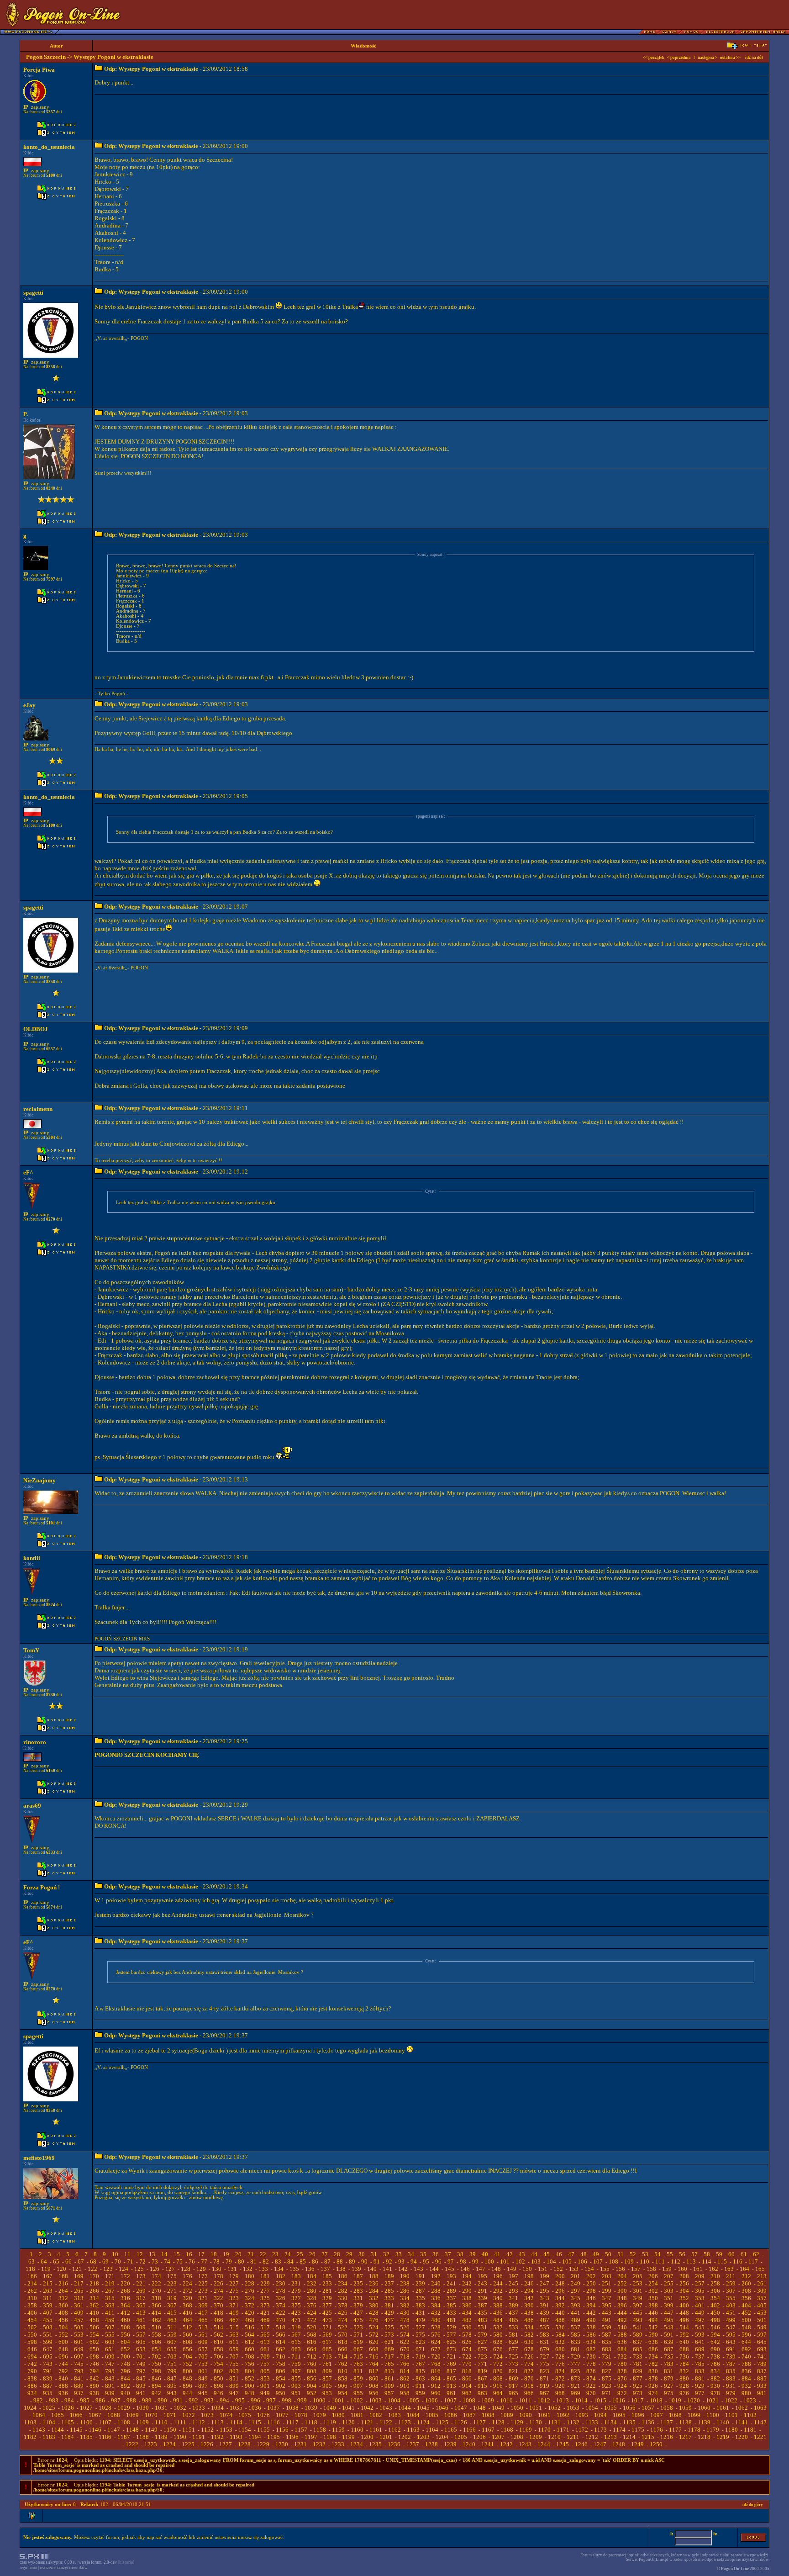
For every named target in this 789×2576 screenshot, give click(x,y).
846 (156, 2378)
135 (294, 2269)
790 (32, 2371)
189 (389, 2276)
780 (622, 2364)
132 (248, 2269)
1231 (300, 2444)
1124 (423, 2422)
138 (341, 2269)
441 (576, 2313)
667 (358, 2349)
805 (265, 2371)
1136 (648, 2422)
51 (621, 2254)
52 (633, 2254)
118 (30, 2269)
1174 (619, 2430)
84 (290, 2261)
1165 (451, 2430)
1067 (95, 2415)
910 (405, 2386)
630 (529, 2342)
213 (762, 2276)
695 (48, 2356)
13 (152, 2254)
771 (482, 2364)
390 (529, 2305)
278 (281, 2291)
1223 (151, 2444)
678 (529, 2349)
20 (238, 2254)
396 (622, 2305)
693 (762, 2349)
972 (622, 2393)
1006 (431, 2400)
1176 (657, 2430)
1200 (367, 2437)
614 (281, 2342)
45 (547, 2254)
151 (543, 2269)
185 (327, 2276)
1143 (39, 2430)
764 (374, 2364)
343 (544, 2298)
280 (312, 2291)
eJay (29, 705)
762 (343, 2364)
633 (576, 2342)
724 (498, 2356)
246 (529, 2283)
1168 (507, 2430)
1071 (170, 2415)
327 (296, 2298)
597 (762, 2335)
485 (513, 2320)
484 (498, 2320)
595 (731, 2335)
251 (607, 2283)
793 (79, 2371)
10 (115, 2254)
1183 (49, 2437)
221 (141, 2283)
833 (700, 2371)
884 (746, 2378)
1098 (675, 2415)
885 (762, 2378)
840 (63, 2378)
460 (125, 2320)
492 (622, 2320)
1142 (760, 2422)
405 (762, 2305)
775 (544, 2364)
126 (155, 2269)
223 (172, 2283)
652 (125, 2349)
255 (669, 2283)
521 (327, 2327)
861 (389, 2378)
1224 (169, 2444)
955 (358, 2393)
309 (762, 2291)
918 (529, 2386)
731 (607, 2356)
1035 (236, 2408)
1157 (301, 2430)
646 (32, 2349)
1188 (142, 2437)
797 (141, 2371)
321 (203, 2298)
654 (156, 2349)
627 (482, 2342)
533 (513, 2327)
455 (48, 2320)
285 (389, 2291)
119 (46, 2269)
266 (94, 2291)
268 (125, 2291)
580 (498, 2335)
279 (296, 2291)
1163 (413, 2430)
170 (94, 2276)
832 (684, 2371)
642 (715, 2342)
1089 (507, 2415)
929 (700, 2386)
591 (669, 2335)
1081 (357, 2415)
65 (56, 2261)
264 (63, 2291)
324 (250, 2298)
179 (234, 2276)
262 (32, 2291)
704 (187, 2356)
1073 (207, 2415)
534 (529, 2327)
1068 (114, 2415)
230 (281, 2283)
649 (79, 2349)
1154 (245, 2430)
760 (312, 2364)
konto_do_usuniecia (49, 147)
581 (513, 2335)
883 (731, 2378)
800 (187, 2371)
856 (312, 2378)
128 (186, 2269)
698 (94, 2356)
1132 (573, 2422)
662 (281, 2349)
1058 (667, 2408)
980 (746, 2393)
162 (713, 2269)
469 (265, 2320)
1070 (151, 2415)
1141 (742, 2422)
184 (312, 2276)
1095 (619, 2415)
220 (125, 2283)
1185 (86, 2437)
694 (32, 2356)
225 (203, 2283)
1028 (105, 2408)
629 (513, 2342)
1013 (563, 2400)
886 (32, 2386)
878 (653, 2378)
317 (141, 2298)
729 (576, 2356)
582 (529, 2335)
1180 (731, 2430)
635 (607, 2342)
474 (343, 2320)
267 (110, 2291)
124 (124, 2269)
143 (418, 2269)
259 (731, 2283)
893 (141, 2386)
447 (669, 2313)
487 (544, 2320)
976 (684, 2393)
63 (32, 2261)
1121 (367, 2422)
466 (218, 2320)
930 (715, 2386)
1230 (282, 2444)
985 (85, 2400)
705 (203, 2356)
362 (94, 2305)
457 (79, 2320)
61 (744, 2254)
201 (576, 2276)
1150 (170, 2430)
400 (684, 2305)
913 (451, 2386)
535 (544, 2327)
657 (203, 2349)
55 (670, 2254)
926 (653, 2386)
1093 (582, 2415)
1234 (357, 2444)
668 (374, 2349)
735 (669, 2356)
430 (405, 2313)
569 (327, 2335)
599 (48, 2342)
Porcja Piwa (39, 70)
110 (644, 2261)
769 (451, 2364)
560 (187, 2335)
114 (707, 2261)
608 (187, 2342)
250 (591, 2283)
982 (38, 2400)
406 (32, 2313)
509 (141, 2327)
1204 (442, 2437)
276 (250, 2291)
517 (265, 2327)
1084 (413, 2415)
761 (327, 2364)
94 (414, 2261)
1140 (723, 2422)
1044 (405, 2408)
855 (296, 2378)
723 (482, 2356)
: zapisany (36, 107)
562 (218, 2335)
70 (118, 2261)
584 (560, 2335)
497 (700, 2320)
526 (405, 2327)
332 (374, 2298)
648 (63, 2349)
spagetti (33, 293)
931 (731, 2386)
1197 (311, 2437)
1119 (330, 2422)
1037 (274, 2408)
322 (218, 2298)
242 (467, 2283)
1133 (592, 2422)
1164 (432, 2430)
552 (63, 2335)
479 (420, 2320)
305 (700, 2291)
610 (218, 2342)
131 (232, 2269)
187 (358, 2276)
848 (187, 2378)
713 (327, 2356)
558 (156, 2335)
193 (451, 2276)
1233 (338, 2444)
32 (386, 2254)
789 (762, 2364)
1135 (629, 2422)
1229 (263, 2444)
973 (638, 2393)
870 (529, 2378)
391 (544, 2305)
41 (497, 2254)
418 (218, 2313)
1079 (320, 2415)
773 (513, 2364)
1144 (58, 2430)
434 (467, 2313)
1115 (255, 2422)
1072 (189, 2415)
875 (607, 2378)
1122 (386, 2422)
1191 (199, 2437)
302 (653, 2291)
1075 (245, 2415)
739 (731, 2356)
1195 (274, 2437)
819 (482, 2371)
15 (177, 2254)
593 (700, 2335)
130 (217, 2269)
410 (94, 2313)
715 (358, 2356)
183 (296, 2276)
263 (48, 2291)
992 (193, 2400)
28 (337, 2254)
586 (591, 2335)
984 (69, 2400)
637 (638, 2342)
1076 (263, 2415)
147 (481, 2269)
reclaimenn (38, 1109)
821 (513, 2371)
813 (389, 2371)
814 (405, 2371)
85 (303, 2261)
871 (544, 2378)
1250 (656, 2444)
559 (172, 2335)
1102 (750, 2415)
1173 (600, 2430)
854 (281, 2378)
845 (141, 2378)
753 (203, 2364)
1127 (479, 2422)
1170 (544, 2430)
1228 (244, 2444)
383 (420, 2305)
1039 (311, 2408)
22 (263, 2254)
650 (94, 2349)
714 (343, 2356)
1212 (592, 2437)
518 (281, 2327)
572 (374, 2335)
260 (746, 2283)
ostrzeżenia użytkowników (64, 2568)
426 (343, 2313)
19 (226, 2254)
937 (79, 2393)
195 (482, 2276)
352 (684, 2298)
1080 (338, 2415)
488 (560, 2320)
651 (110, 2349)
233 (327, 2283)
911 (420, 2386)
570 (343, 2335)
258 (715, 2283)
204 (622, 2276)
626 (467, 2342)
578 (467, 2335)
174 (156, 2276)
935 (48, 2393)
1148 (132, 2430)
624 (436, 2342)
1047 (461, 2408)
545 (700, 2327)
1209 (536, 2437)
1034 (217, 2408)
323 (234, 2298)
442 (591, 2313)
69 (105, 2261)
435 (482, 2313)
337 (451, 2298)
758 (281, 2364)
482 (467, 2320)
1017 (637, 2400)
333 (389, 2298)
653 (141, 2349)
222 (156, 2283)
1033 (199, 2408)
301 (638, 2291)
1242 (506, 2444)
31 (374, 2254)
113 (691, 2261)
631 (544, 2342)
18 (214, 2254)
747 (110, 2364)
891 (110, 2386)
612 (250, 2342)
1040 (330, 2408)
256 (684, 2283)
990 (162, 2400)
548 (746, 2327)
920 (560, 2386)
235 (358, 2283)
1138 (685, 2422)
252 (622, 2283)
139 (356, 2269)
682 (591, 2349)
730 (591, 2356)
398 (653, 2305)
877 (638, 2378)
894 (156, 2386)
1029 (124, 2408)
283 (358, 2291)
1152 (207, 2430)
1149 (151, 2430)
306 (715, 2291)
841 (79, 2378)
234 (343, 2283)
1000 (319, 2400)
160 (682, 2269)
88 (340, 2261)
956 (374, 2393)
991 (178, 2400)
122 (92, 2269)
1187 (124, 2437)
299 (607, 2291)
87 (327, 2261)
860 (374, 2378)
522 (343, 2327)
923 (607, 2386)
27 (325, 2254)
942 (156, 2393)
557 (141, 2335)
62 (756, 2254)
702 (156, 2356)
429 (389, 2313)
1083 (394, 2415)
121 (77, 2269)
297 (576, 2291)
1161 (376, 2430)
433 (451, 2313)
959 (420, 2393)
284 (374, 2291)
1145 (76, 2430)
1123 (405, 2422)
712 (312, 2356)
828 (622, 2371)
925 (638, 2386)
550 (32, 2335)
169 (79, 2276)
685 (638, 2349)
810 (343, 2371)
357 (762, 2298)
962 (467, 2393)
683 (607, 2349)
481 (451, 2320)
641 (700, 2342)
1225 (188, 2444)
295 (544, 2291)
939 (110, 2393)
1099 (694, 2415)
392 (560, 2305)
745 (79, 2364)
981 (762, 2393)
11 (127, 2254)
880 (684, 2378)
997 (271, 2400)
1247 (600, 2444)
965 (513, 2393)
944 (187, 2393)
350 (653, 2298)
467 (234, 2320)
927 (669, 2386)
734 (653, 2356)
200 (560, 2276)
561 (203, 2335)
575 (420, 2335)
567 (296, 2335)
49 (596, 2254)
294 (529, 2291)
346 (591, 2298)
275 (234, 2291)
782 (653, 2364)
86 (315, 2261)
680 (560, 2349)
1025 (49, 2408)
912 (436, 2386)
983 (54, 2400)
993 (209, 2400)
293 (513, 2291)
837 (762, 2371)
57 (694, 2254)
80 (241, 2261)
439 (544, 2313)
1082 (376, 2415)
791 (48, 2371)
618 (343, 2342)
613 (265, 2342)
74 (167, 2261)
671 (420, 2349)
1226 (207, 2444)
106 (582, 2261)
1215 (648, 2437)
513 (203, 2327)
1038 (292, 2408)
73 (155, 2261)
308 (746, 2291)
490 (591, 2320)
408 (63, 2313)
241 (451, 2283)
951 (296, 2393)
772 (498, 2364)
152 (558, 2269)
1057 (648, 2408)
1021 (712, 2400)
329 (327, 2298)
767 (420, 2364)
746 (94, 2364)
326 (281, 2298)
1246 (581, 2444)
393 (576, 2305)
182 (281, 2276)
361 (79, 2305)
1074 (226, 2415)
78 (216, 2261)
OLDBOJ (36, 1029)
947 (234, 2393)
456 (63, 2320)
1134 (610, 2422)
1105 (68, 2422)
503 (48, 2327)
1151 (189, 2430)
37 (448, 2254)
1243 (525, 2444)
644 (746, 2342)
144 (434, 2269)
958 (405, 2393)
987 (116, 2400)
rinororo (35, 1742)
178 (218, 2276)
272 (187, 2291)
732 (622, 2356)
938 (94, 2393)
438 (529, 2313)
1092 (563, 2415)
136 (310, 2269)
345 (576, 2298)
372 (250, 2305)
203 (607, 2276)
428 (374, 2313)
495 (669, 2320)
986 (100, 2400)
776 (560, 2364)
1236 (394, 2444)
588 (622, 2335)
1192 (217, 2437)
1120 (348, 2422)
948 (250, 2393)
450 (715, 2313)
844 (125, 2378)
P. (26, 414)
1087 (469, 2415)
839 (48, 2378)
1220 (742, 2437)
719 (420, 2356)
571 (358, 2335)
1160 (357, 2430)
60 (731, 2254)
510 (156, 2327)
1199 (348, 2437)
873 (576, 2378)
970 (591, 2393)
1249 (637, 2444)
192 (436, 2276)
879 (669, 2378)
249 (576, 2283)
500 (746, 2320)
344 (560, 2298)
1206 (479, 2437)
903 (296, 2386)
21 (251, 2254)
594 (715, 2335)
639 (669, 2342)
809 (327, 2371)
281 (327, 2291)
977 (700, 2393)
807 (296, 2371)
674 (467, 2349)
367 (172, 2305)
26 (312, 2254)
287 (420, 2291)
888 (63, 2386)
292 (498, 2291)
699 (110, 2356)
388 (498, 2305)
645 (762, 2342)
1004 (394, 2400)
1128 (498, 2422)
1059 (685, 2408)
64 (44, 2261)
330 (343, 2298)
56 (682, 2254)
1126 (461, 2422)
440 (560, 2313)
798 (156, 2371)
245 (513, 2283)
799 (172, 2371)
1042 (367, 2408)
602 (94, 2342)
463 (172, 2320)
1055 (610, 2408)
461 (141, 2320)
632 (560, 2342)
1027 (86, 2408)
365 (141, 2305)
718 (405, 2356)
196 (498, 2276)
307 (731, 2291)
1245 (563, 2444)
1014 (581, 2400)
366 (156, 2305)
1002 (357, 2400)
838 (32, 2378)
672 (436, 2349)
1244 (544, 2444)
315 (110, 2298)
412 (125, 2313)
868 (498, 2378)
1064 (39, 2415)
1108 (124, 2422)
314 (94, 2298)
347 (607, 2298)
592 (684, 2335)
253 (638, 2283)
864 (436, 2378)
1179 (713, 2430)
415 (172, 2313)
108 (613, 2261)
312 (63, 2298)
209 (700, 2276)
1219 (723, 2437)
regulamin (29, 2568)
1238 (431, 2444)
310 (32, 2298)
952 (312, 2393)
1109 (142, 2422)
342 (529, 2298)
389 (513, 2305)
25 (300, 2254)
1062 (742, 2408)
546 (715, 2327)
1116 (274, 2422)
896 (187, 2386)
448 (684, 2313)
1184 (68, 2437)
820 (498, 2371)
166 (32, 2276)
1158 (320, 2430)
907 (358, 2386)
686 (653, 2349)
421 (265, 2313)
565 (265, 2335)
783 (669, 2364)
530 (467, 2327)
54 (657, 2254)
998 (287, 2400)
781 (638, 2364)
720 (436, 2356)
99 (475, 2261)
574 (405, 2335)
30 (362, 2254)
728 (560, 2356)
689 (700, 2349)
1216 (667, 2437)
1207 (498, 2437)
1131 (554, 2422)
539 (607, 2327)
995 (240, 2400)
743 (48, 2364)
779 (607, 2364)
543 (669, 2327)
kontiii (32, 1558)
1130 (536, 2422)
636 (622, 2342)
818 (467, 2371)
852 (250, 2378)
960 (436, 2393)
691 (731, 2349)
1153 (226, 2430)
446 (653, 2313)
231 (296, 2283)
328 (312, 2298)
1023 (750, 2400)
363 (110, 2305)
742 (32, 2364)
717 (389, 2356)
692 (746, 2349)
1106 (86, 2422)
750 (156, 2364)
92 (389, 2261)
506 (94, 2327)
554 (94, 2335)
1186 (105, 2437)
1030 (142, 2408)
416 (187, 2313)
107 (598, 2261)
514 (218, 2327)
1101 (731, 2415)
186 (343, 2276)
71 (130, 2261)
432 (436, 2313)
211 (731, 2276)
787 (731, 2364)
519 (296, 2327)
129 (201, 2269)
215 (48, 2283)
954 (343, 2393)
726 (529, 2356)
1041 (348, 2408)
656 (187, 2349)
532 (498, 2327)
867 (482, 2378)
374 (281, 2305)
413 (141, 2313)
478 (405, 2320)
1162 (394, 2430)
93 (401, 2261)
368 (187, 2305)
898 (218, 2386)
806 (281, 2371)
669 (389, 2349)
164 (744, 2269)
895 (172, 2386)
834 (715, 2371)
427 (358, 2313)
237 (389, 2283)
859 (358, 2378)
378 (343, 2305)
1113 (217, 2422)
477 (389, 2320)
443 (607, 2313)
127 (170, 2269)
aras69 (32, 1806)
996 (255, 2400)
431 (420, 2313)
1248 (619, 2444)
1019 (675, 2400)
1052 (554, 2408)
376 (312, 2305)
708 (250, 2356)
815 (420, 2371)
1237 (413, 2444)
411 (110, 2313)
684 (622, 2349)
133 (263, 2269)
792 (63, 2371)
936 (63, 2393)
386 (467, 2305)
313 (79, 2298)
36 (436, 2254)
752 (187, 2364)
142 (403, 2269)
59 (719, 2254)
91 (377, 2261)
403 (731, 2305)
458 (94, 2320)
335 (420, 2298)
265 (79, 2291)
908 (374, 2386)
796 (125, 2371)
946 (218, 2393)
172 (125, 2276)
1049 (498, 2408)
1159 (338, 2430)
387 (482, 2305)
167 (48, 2276)
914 (467, 2386)
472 (312, 2320)
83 (278, 2261)
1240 (469, 2444)
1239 (450, 2444)
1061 (723, 2408)
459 (110, 2320)
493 (638, 2320)
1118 (311, 2422)
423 (296, 2313)
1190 (180, 2437)
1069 (132, 2415)
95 (426, 2261)
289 (451, 2291)
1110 (161, 2422)
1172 (582, 2430)
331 (358, 2298)
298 (591, 2291)
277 (265, 2291)
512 (187, 2327)
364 (125, 2305)
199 (544, 2276)
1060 (704, 2408)
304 (684, 2291)
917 (513, 2386)
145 (450, 2269)
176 (187, 2276)
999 (302, 2400)
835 (731, 2371)
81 (253, 2261)
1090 (526, 2415)
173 (141, 2276)
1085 (432, 2415)
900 (250, 2386)
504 (63, 2327)
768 (436, 2364)
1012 (544, 2400)
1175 (638, 2430)
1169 (526, 2430)
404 (746, 2305)
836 (746, 2371)
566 (281, 2335)
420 (250, 2313)
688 (684, 2349)
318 (156, 2298)
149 (512, 2269)
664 (312, 2349)
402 (715, 2305)
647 (48, 2349)
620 (374, 2342)
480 (436, 2320)
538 (591, 2327)
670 (405, 2349)
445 (638, 2313)
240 (436, 2283)
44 (534, 2254)
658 (218, 2349)
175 (172, 2276)
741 (762, 2356)
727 (544, 2356)
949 (265, 2393)
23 (275, 2254)
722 (467, 2356)
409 (79, 2313)
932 (746, 2386)
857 (327, 2378)
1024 (30, 2408)
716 (374, 2356)
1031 (161, 2408)
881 (700, 2378)
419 (234, 2313)
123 (108, 2269)
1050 (517, 2408)
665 (327, 2349)
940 (125, 2393)
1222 (132, 2444)
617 (327, 2342)
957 (389, 2393)
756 (250, 2364)
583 (544, 2335)
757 (265, 2364)
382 (405, 2305)
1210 (554, 2437)
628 (498, 2342)
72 (142, 2261)
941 (141, 2393)
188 (374, 2276)
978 (715, 2393)
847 (172, 2378)
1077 (282, 2415)
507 (110, 2327)
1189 (161, 2437)
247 (544, 2283)
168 (63, 2276)
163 (729, 2269)
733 (638, 2356)
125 (139, 2269)
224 (187, 2283)
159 (667, 2269)
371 (234, 2305)
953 (327, 2393)
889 (79, 2386)
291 (482, 2291)
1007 (450, 2400)
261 (762, 2283)
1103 (30, 2422)
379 (358, 2305)
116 (738, 2261)
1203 (423, 2437)
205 (638, 2276)
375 (296, 2305)
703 (172, 2356)
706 (218, 2356)
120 (61, 2269)
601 (79, 2342)
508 (125, 2327)
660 (250, 2349)
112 (676, 2261)
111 (660, 2261)
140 (372, 2269)
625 (451, 2342)
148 (496, 2269)
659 (234, 2349)
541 (638, 2327)
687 (669, 2349)
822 (529, 2371)
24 (288, 2254)
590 (653, 2335)
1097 (657, 2415)
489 (576, 2320)
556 (125, 2335)
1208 (517, 2437)
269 (141, 2291)
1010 (506, 2400)
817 (451, 2371)
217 (79, 2283)
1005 (413, 2400)
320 (187, 2298)
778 (591, 2364)
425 (327, 2313)
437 (513, 2313)
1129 (517, 2422)
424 (312, 2313)
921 (576, 2386)
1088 (488, 2415)
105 (567, 2261)
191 (420, 2276)
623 (420, 2342)
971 (607, 2393)
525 (389, 2327)
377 (327, 2305)
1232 (319, 2444)
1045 (423, 2408)
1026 (68, 2408)
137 (325, 2269)
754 (218, 2364)
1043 (386, 2408)
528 (436, 2327)
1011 (525, 2400)
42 (510, 2254)
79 (229, 2261)
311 (48, 2298)
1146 (95, 2430)
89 (352, 2261)
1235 (375, 2444)
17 (201, 2254)
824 (560, 2371)
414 (156, 2313)
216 (63, 2283)
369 (203, 2305)
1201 (386, 2437)
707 (234, 2356)
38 (460, 2254)
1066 (76, 2415)
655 (172, 2349)
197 (513, 2276)
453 (762, 2313)
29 (349, 2254)
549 (762, 2327)
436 (498, 2313)
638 (653, 2342)
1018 (656, 2400)
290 (467, 2291)
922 (591, 2386)
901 (265, 2386)
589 (638, 2335)
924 (622, 2386)
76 (192, 2261)
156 (620, 2269)
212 (746, 2276)
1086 (451, 2415)
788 (746, 2364)
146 (465, 2269)
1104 (49, 2422)
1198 (330, 2437)
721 (451, 2356)
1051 (536, 2408)
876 (622, 2378)
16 (189, 2254)
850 (218, 2378)
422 (281, 2313)
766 (405, 2364)
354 (715, 2298)
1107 (105, 2422)
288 (436, 2291)
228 (250, 2283)
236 (374, 2283)
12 (140, 2254)
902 (281, 2386)
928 (684, 2386)
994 (224, 2400)
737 (700, 2356)
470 (281, 2320)
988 (131, 2400)
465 (203, 2320)
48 (584, 2254)
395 (607, 2305)
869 (513, 2378)
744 (63, 2364)
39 (473, 2254)
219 (110, 2283)
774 (529, 2364)
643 (731, 2342)
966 (529, 2393)
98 (463, 2261)
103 (536, 2261)
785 (700, 2364)
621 (389, 2342)
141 (387, 2269)
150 (527, 2269)
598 (32, 2342)
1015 (600, 2400)
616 (312, 2342)
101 (505, 2261)
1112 (199, 2422)
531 (482, 2327)
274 (218, 2291)
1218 (704, 2437)
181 (265, 2276)
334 (405, 2298)
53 (645, 2254)
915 (482, 2386)
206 (653, 2276)
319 (172, 2298)
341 (513, 2298)
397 (638, 2305)
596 (746, 2335)
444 (622, 2313)
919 (544, 2386)
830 (653, 2371)
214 (32, 2283)
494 (653, 2320)
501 (762, 2320)
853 (265, 2378)
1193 (236, 2437)
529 (451, 2327)
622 (405, 2342)
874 (591, 2378)
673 (451, 2349)
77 (204, 2261)
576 (436, 2335)
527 (420, 2327)
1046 (442, 2408)
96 (438, 2261)
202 (591, 2276)
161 (698, 2269)
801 (203, 2371)
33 (399, 2254)
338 (467, 2298)
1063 (760, 2408)
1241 (488, 2444)
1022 (731, 2400)
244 (498, 2283)
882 (715, 2378)
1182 (30, 2437)
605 (141, 2342)
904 (312, 2386)
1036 (255, 2408)
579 (482, 2335)
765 (389, 2364)
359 (48, 2305)
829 (638, 2371)
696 (63, 2356)
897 (203, 2386)
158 (651, 2269)
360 (63, 2305)
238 (405, 2283)
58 (707, 2254)
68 (93, 2261)
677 (513, 2349)
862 (405, 2378)
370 (218, 2305)
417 (203, 2313)
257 (700, 2283)
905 (327, 2386)
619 (358, 2342)
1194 (255, 2437)
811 (358, 2371)
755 (234, 2364)
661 (265, 2349)
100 (489, 2261)
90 (364, 2261)
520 (312, 2327)
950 (281, 2393)
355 (731, 2298)
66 (68, 2261)
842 (94, 2378)
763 (358, 2364)
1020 (694, 2400)
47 (571, 2254)
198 (529, 2276)
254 (653, 2283)
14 (164, 2254)
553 (79, 2335)
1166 (469, 2430)
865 (451, 2378)
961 (451, 2393)
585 (576, 2335)
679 (544, 2349)
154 (589, 2269)
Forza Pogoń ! (42, 1887)
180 (250, 2276)
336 (436, 2298)
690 (715, 2349)
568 (312, 2335)
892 (125, 2386)
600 (63, 2342)
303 (669, 2291)
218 (94, 2283)
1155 (263, 2430)
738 (715, 2356)
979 (731, 2393)
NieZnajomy (39, 1480)
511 (172, 2327)
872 (560, 2378)
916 (498, 2386)
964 (498, 2393)
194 (467, 2276)
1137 (667, 2422)
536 (560, 2327)
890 (94, 2386)
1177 (675, 2430)
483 (482, 2320)
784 (684, 2364)
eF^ (28, 1172)
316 (125, 2298)
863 (420, 2378)
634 (591, 2342)
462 (156, 2320)
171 (110, 2276)
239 (420, 2283)
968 (560, 2393)
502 (32, 2327)
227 (234, 2283)
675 (482, 2349)
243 (482, 2283)
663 (296, 2349)
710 (281, 2356)
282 (343, 2291)
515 (234, 2327)
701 (141, 2356)
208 (684, 2276)
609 (203, 2342)
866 (467, 2378)
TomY (31, 1650)
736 (684, 2356)
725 (513, 2356)
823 (544, 2371)
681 (576, 2349)
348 (622, 2298)
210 (715, 2276)
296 (560, 2291)
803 (234, 2371)
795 (110, 2371)
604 (125, 2342)
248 (560, 2283)
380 (374, 2305)
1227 (226, 2444)
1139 (704, 2422)
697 (79, 2356)
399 (669, 2305)
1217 (685, 2437)
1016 (619, 2400)
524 (374, 2327)
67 (81, 2261)
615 (296, 2342)
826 (591, 2371)
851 (234, 2378)
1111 (180, 2422)
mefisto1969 (39, 2158)
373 (265, 2305)
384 (436, 2305)
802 (218, 2371)
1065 (58, 2415)
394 (591, 2305)
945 (203, 2393)
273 (203, 2291)
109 (629, 2261)
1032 (180, 2408)
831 (669, 2371)
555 (110, 2335)
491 (607, 2320)
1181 (750, 2430)
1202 (405, 2437)
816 (436, 2371)
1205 (461, 2437)
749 (141, 2364)
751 (172, 2364)
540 (622, 2327)
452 (746, 2313)
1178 (694, 2430)
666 (343, 2349)
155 (605, 2269)
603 (110, 2342)
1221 (760, 2437)
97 (451, 2261)
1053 (573, 2408)
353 (700, 2298)
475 (358, 2320)
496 (684, 2320)
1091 (544, 2415)
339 (482, 2298)
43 (522, 2254)
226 (218, 2283)
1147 (114, 2430)
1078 (301, 2415)
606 (156, 2342)
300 (622, 2291)
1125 (442, 2422)
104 (551, 2261)
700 (125, 2356)
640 (684, 2342)
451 (731, 2313)
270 (156, 2291)
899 (234, 2386)
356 (746, 2298)
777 (576, 2364)
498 (715, 2320)
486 (529, 2320)
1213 (610, 2437)
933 (762, 2386)
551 (48, 2335)
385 (451, 2305)
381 (389, 2305)
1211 (573, 2437)
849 (203, 2378)
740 (746, 2356)
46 (559, 2254)
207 (669, 2276)
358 (32, 2305)
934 (32, 2393)
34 (411, 2254)
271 (172, 2291)
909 (389, 2386)
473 (327, 2320)
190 (405, 2276)
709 (265, 2356)
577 (451, 2335)
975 (669, 2393)
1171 (563, 2430)
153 (574, 2269)
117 (753, 2261)
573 (389, 2335)
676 (498, 2349)
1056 (629, 2408)
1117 (292, 2422)
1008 (469, 2400)
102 (520, 2261)
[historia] (126, 2562)
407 (48, 2313)
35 (423, 2254)
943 (172, 2393)
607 (172, 2342)
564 (250, 2335)
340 (498, 2298)
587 (607, 2335)
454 (32, 2320)
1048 (479, 2408)
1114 (236, 2422)
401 (700, 2305)
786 (715, 2364)
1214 (629, 2437)
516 (250, 2327)
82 (266, 2261)
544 (684, 2327)
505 (79, 2327)
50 (608, 2254)
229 (265, 2283)
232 (312, 2283)
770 (467, 2364)
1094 (600, 2415)
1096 (638, 2415)
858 (343, 2378)
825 (576, 2371)
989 (147, 2400)
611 (234, 2342)
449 (700, 2313)
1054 (592, 2408)
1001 (338, 2400)
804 (250, 2371)
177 (203, 2276)
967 (544, 2393)
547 (731, 2327)
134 (279, 2269)
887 (48, 2386)
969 (576, 2393)
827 (607, 2371)
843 (110, 2378)
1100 (713, 2415)
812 (374, 2371)
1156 (282, 2430)
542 (653, 2327)
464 (187, 2320)
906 (343, 2386)
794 (94, 2371)
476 (374, 2320)
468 (250, 2320)
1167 (488, 2430)
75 (179, 2261)
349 (638, 2298)
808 (312, 2371)
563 (234, 2335)
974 (653, 2393)
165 (760, 2269)
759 (296, 2364)
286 (405, 2291)
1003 (375, 2400)
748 (125, 2364)
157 (636, 2269)
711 (296, 2356)
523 (358, 2327)
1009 (488, 2400)
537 (576, 2327)
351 (669, 2298)
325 (265, 2298)
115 (722, 2261)
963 (482, 2393)
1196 (292, 2437)
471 (296, 2320)
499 (731, 2320)
